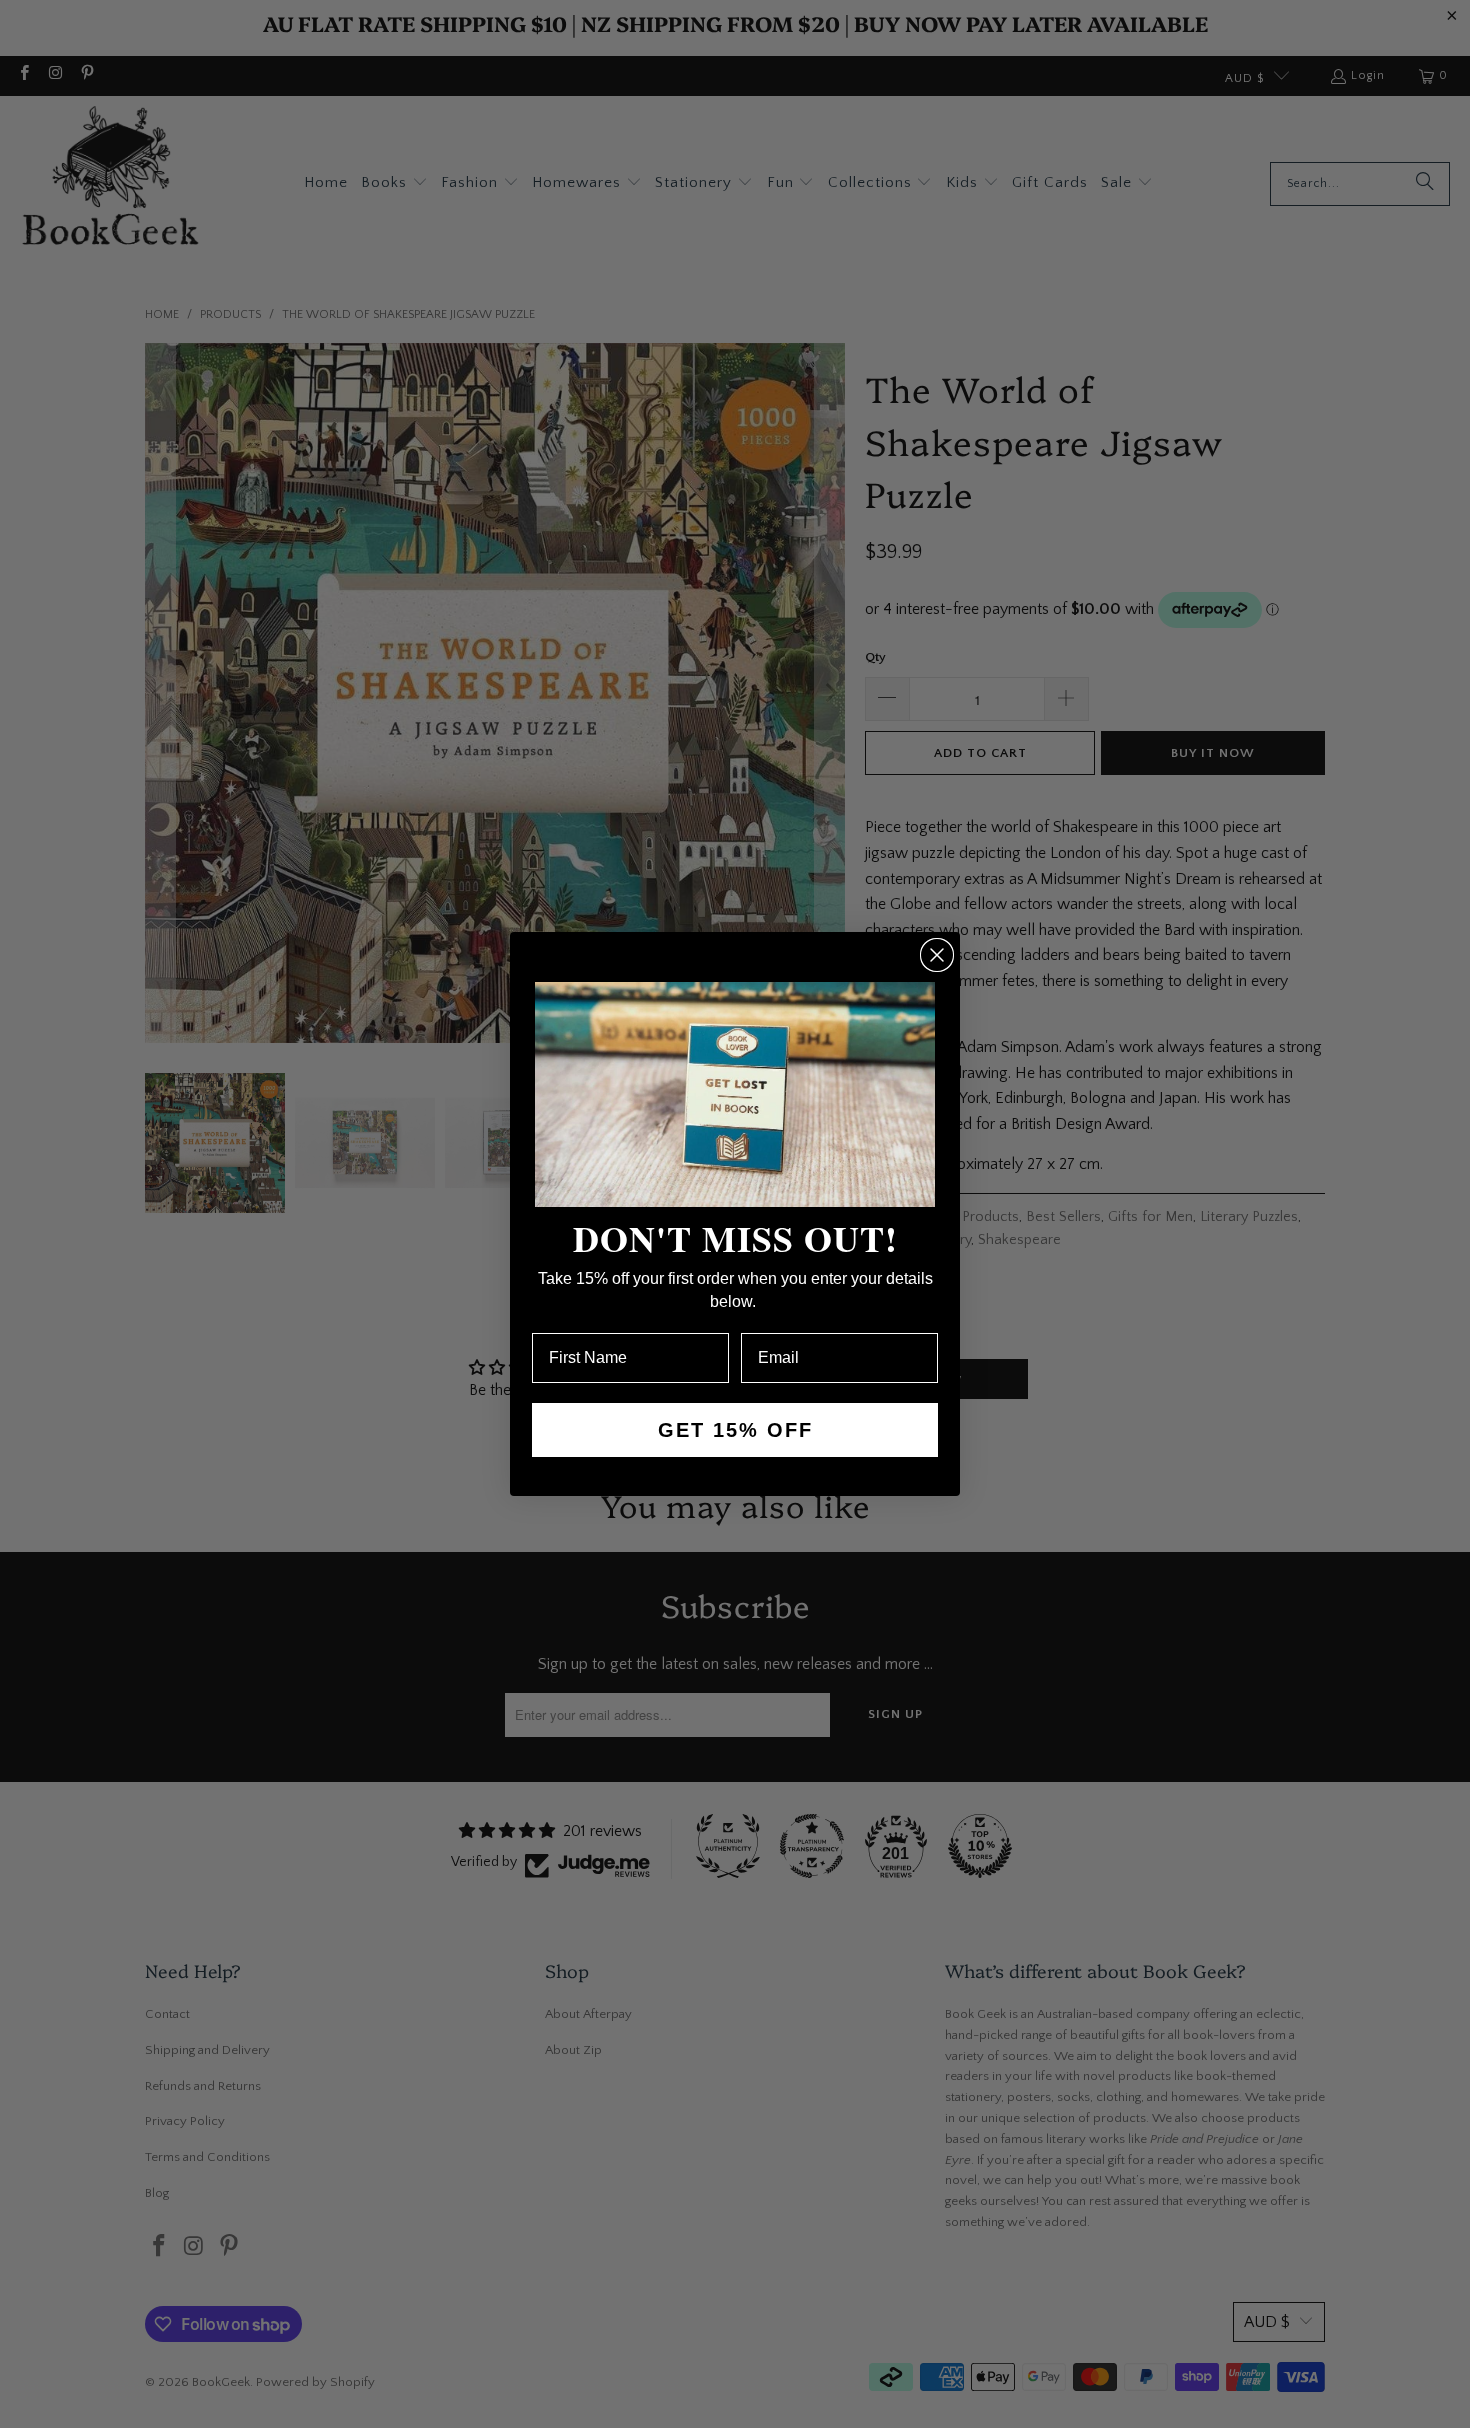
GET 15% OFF (735, 1430)
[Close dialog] (937, 955)
